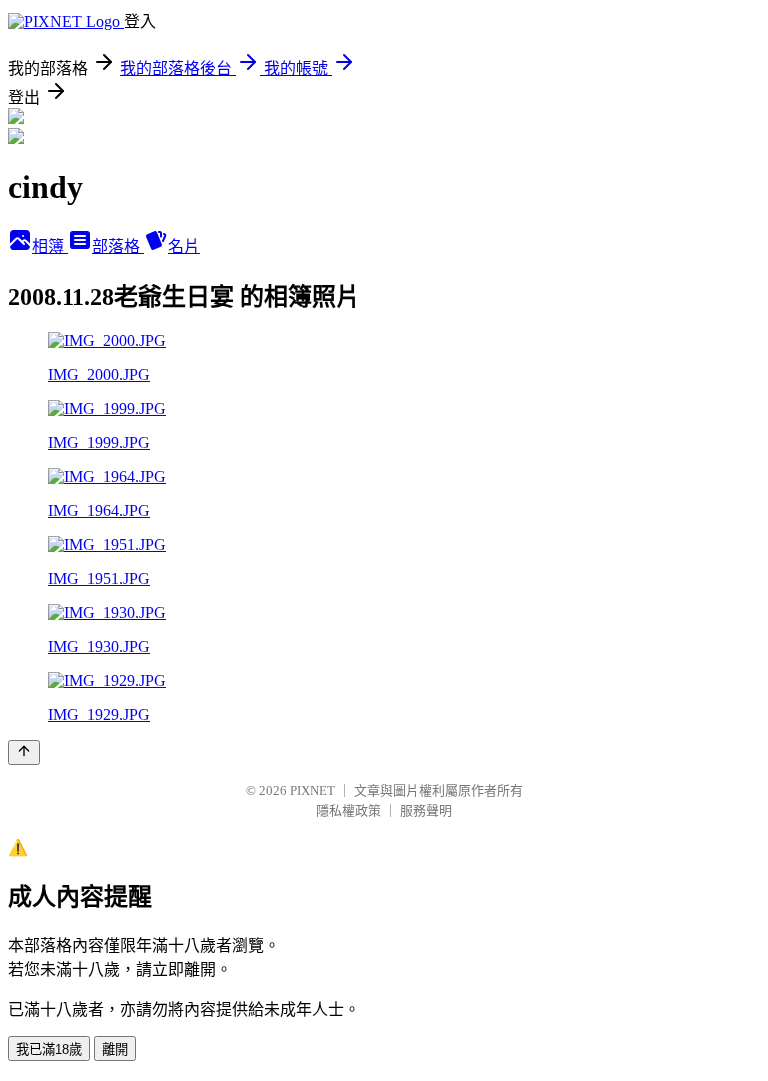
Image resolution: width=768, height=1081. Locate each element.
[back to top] (24, 752)
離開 (115, 1049)
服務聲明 (426, 810)
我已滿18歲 (49, 1049)
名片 (184, 246)
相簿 (50, 246)
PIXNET (312, 790)
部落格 (118, 246)
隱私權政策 (348, 810)
